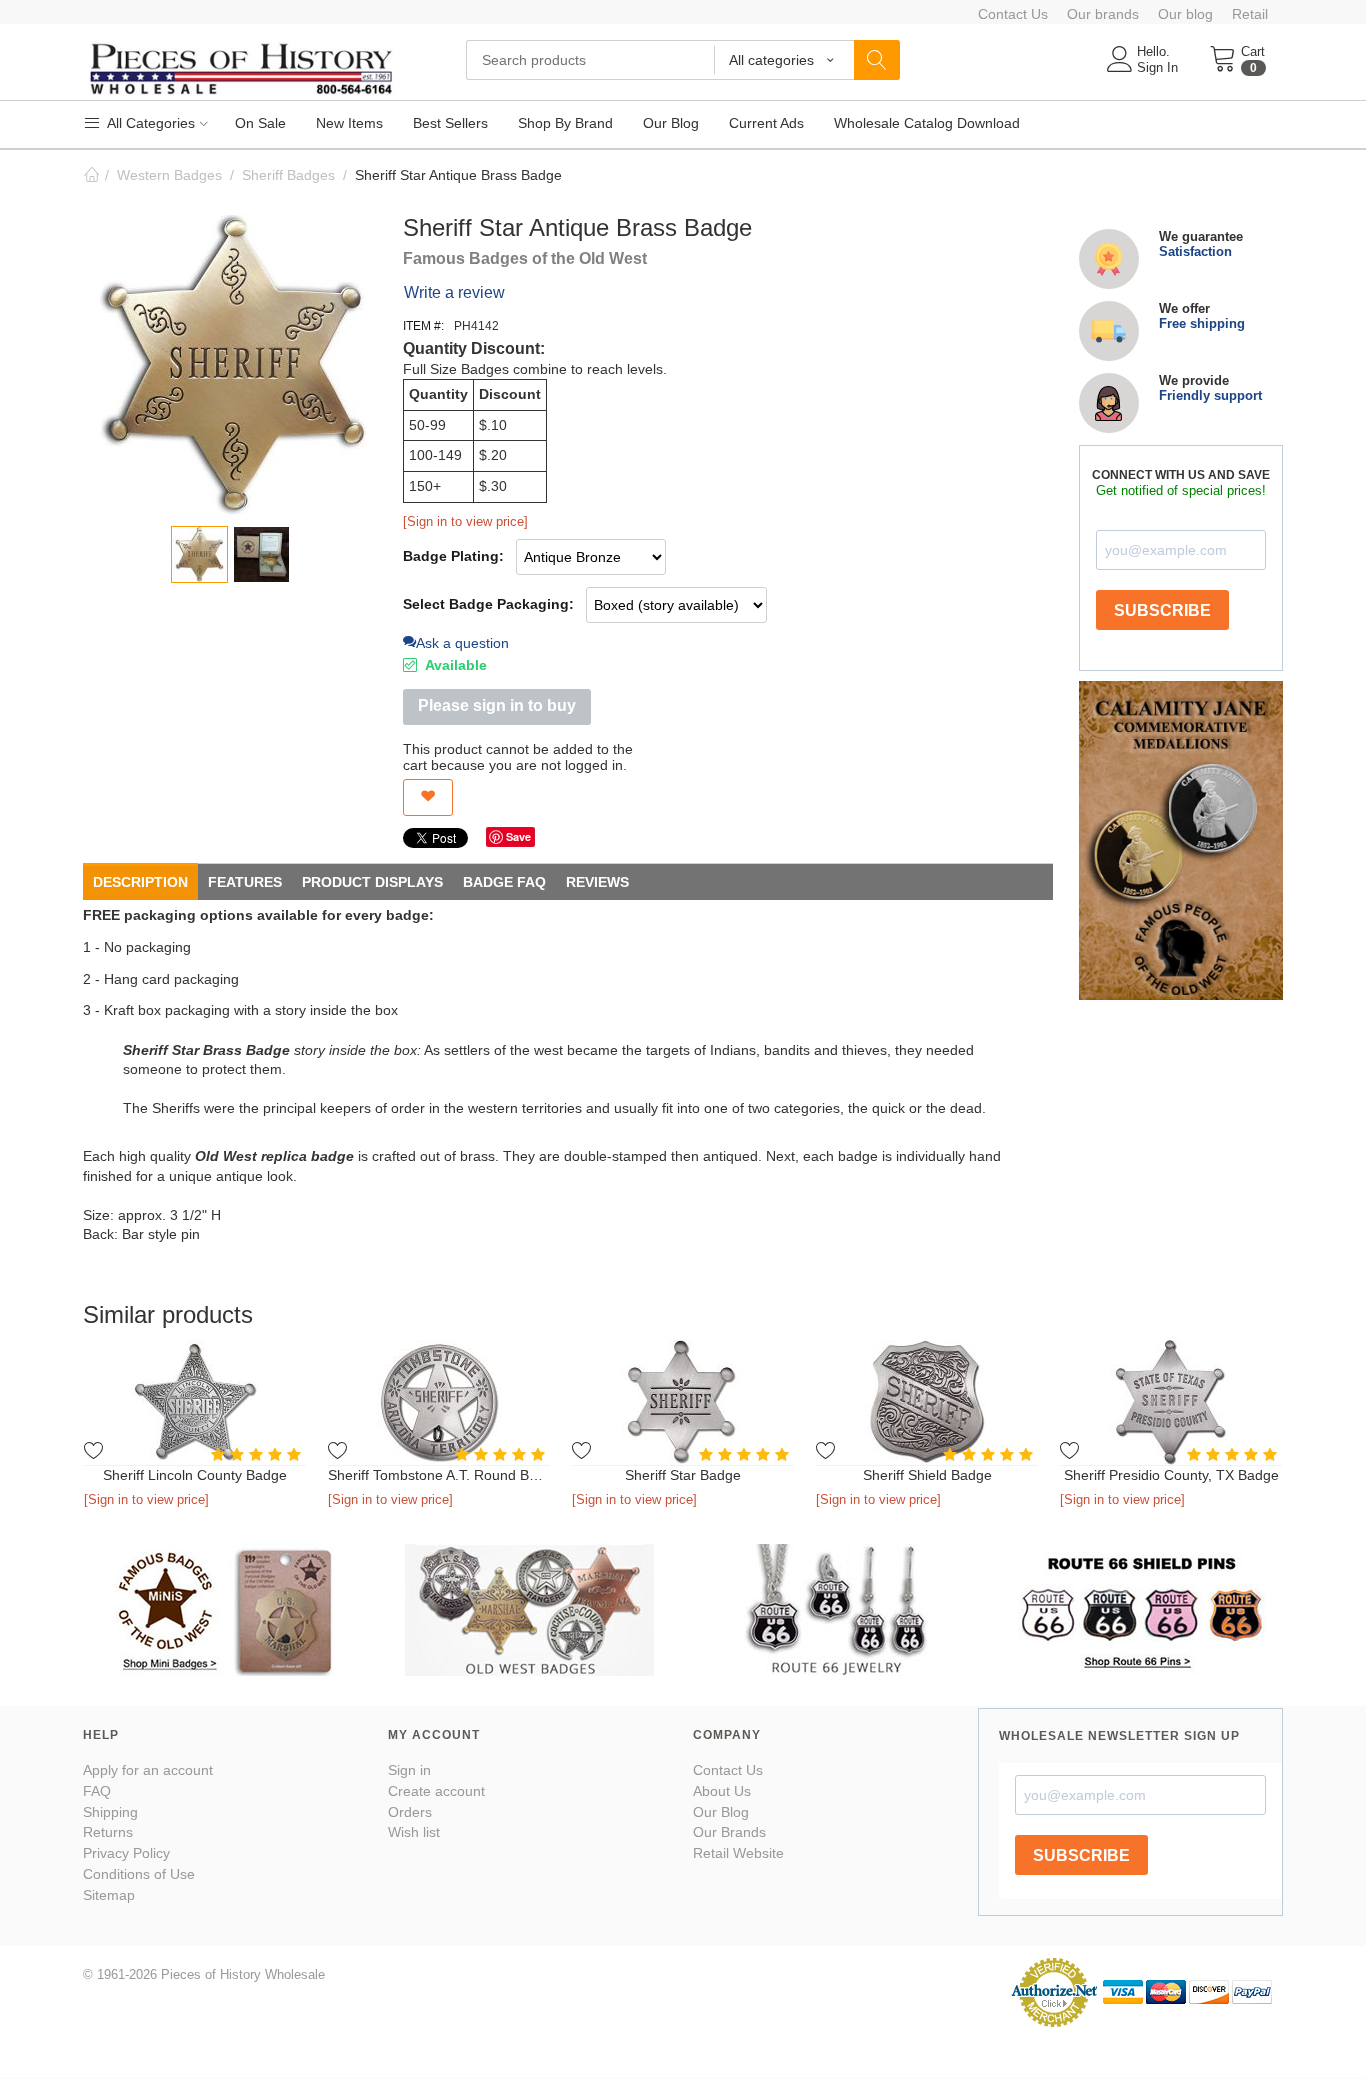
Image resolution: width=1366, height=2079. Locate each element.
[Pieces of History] (240, 67)
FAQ (97, 1791)
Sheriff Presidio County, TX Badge (1171, 1475)
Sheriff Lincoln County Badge (195, 1475)
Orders (410, 1812)
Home (91, 175)
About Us (722, 1791)
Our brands (1103, 14)
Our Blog (721, 1812)
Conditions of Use (139, 1874)
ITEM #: (423, 326)
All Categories (149, 123)
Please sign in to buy (497, 705)
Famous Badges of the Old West (525, 258)
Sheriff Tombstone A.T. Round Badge (439, 1475)
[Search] (877, 60)
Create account (436, 1791)
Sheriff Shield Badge (927, 1475)
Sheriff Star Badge (683, 1475)
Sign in (409, 1770)
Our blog (1185, 14)
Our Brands (729, 1832)
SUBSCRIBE (1162, 610)
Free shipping (1202, 323)
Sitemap (109, 1895)
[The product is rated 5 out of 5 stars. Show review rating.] (258, 1454)
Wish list (414, 1832)
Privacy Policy (126, 1853)
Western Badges (169, 175)
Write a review (454, 292)
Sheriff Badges (288, 175)
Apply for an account (148, 1770)
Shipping (110, 1812)
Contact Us (1013, 14)
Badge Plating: (453, 556)
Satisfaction (1195, 251)
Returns (108, 1832)
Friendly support (1210, 395)
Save (518, 836)
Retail (1250, 14)
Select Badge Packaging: (488, 604)
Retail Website (738, 1853)
